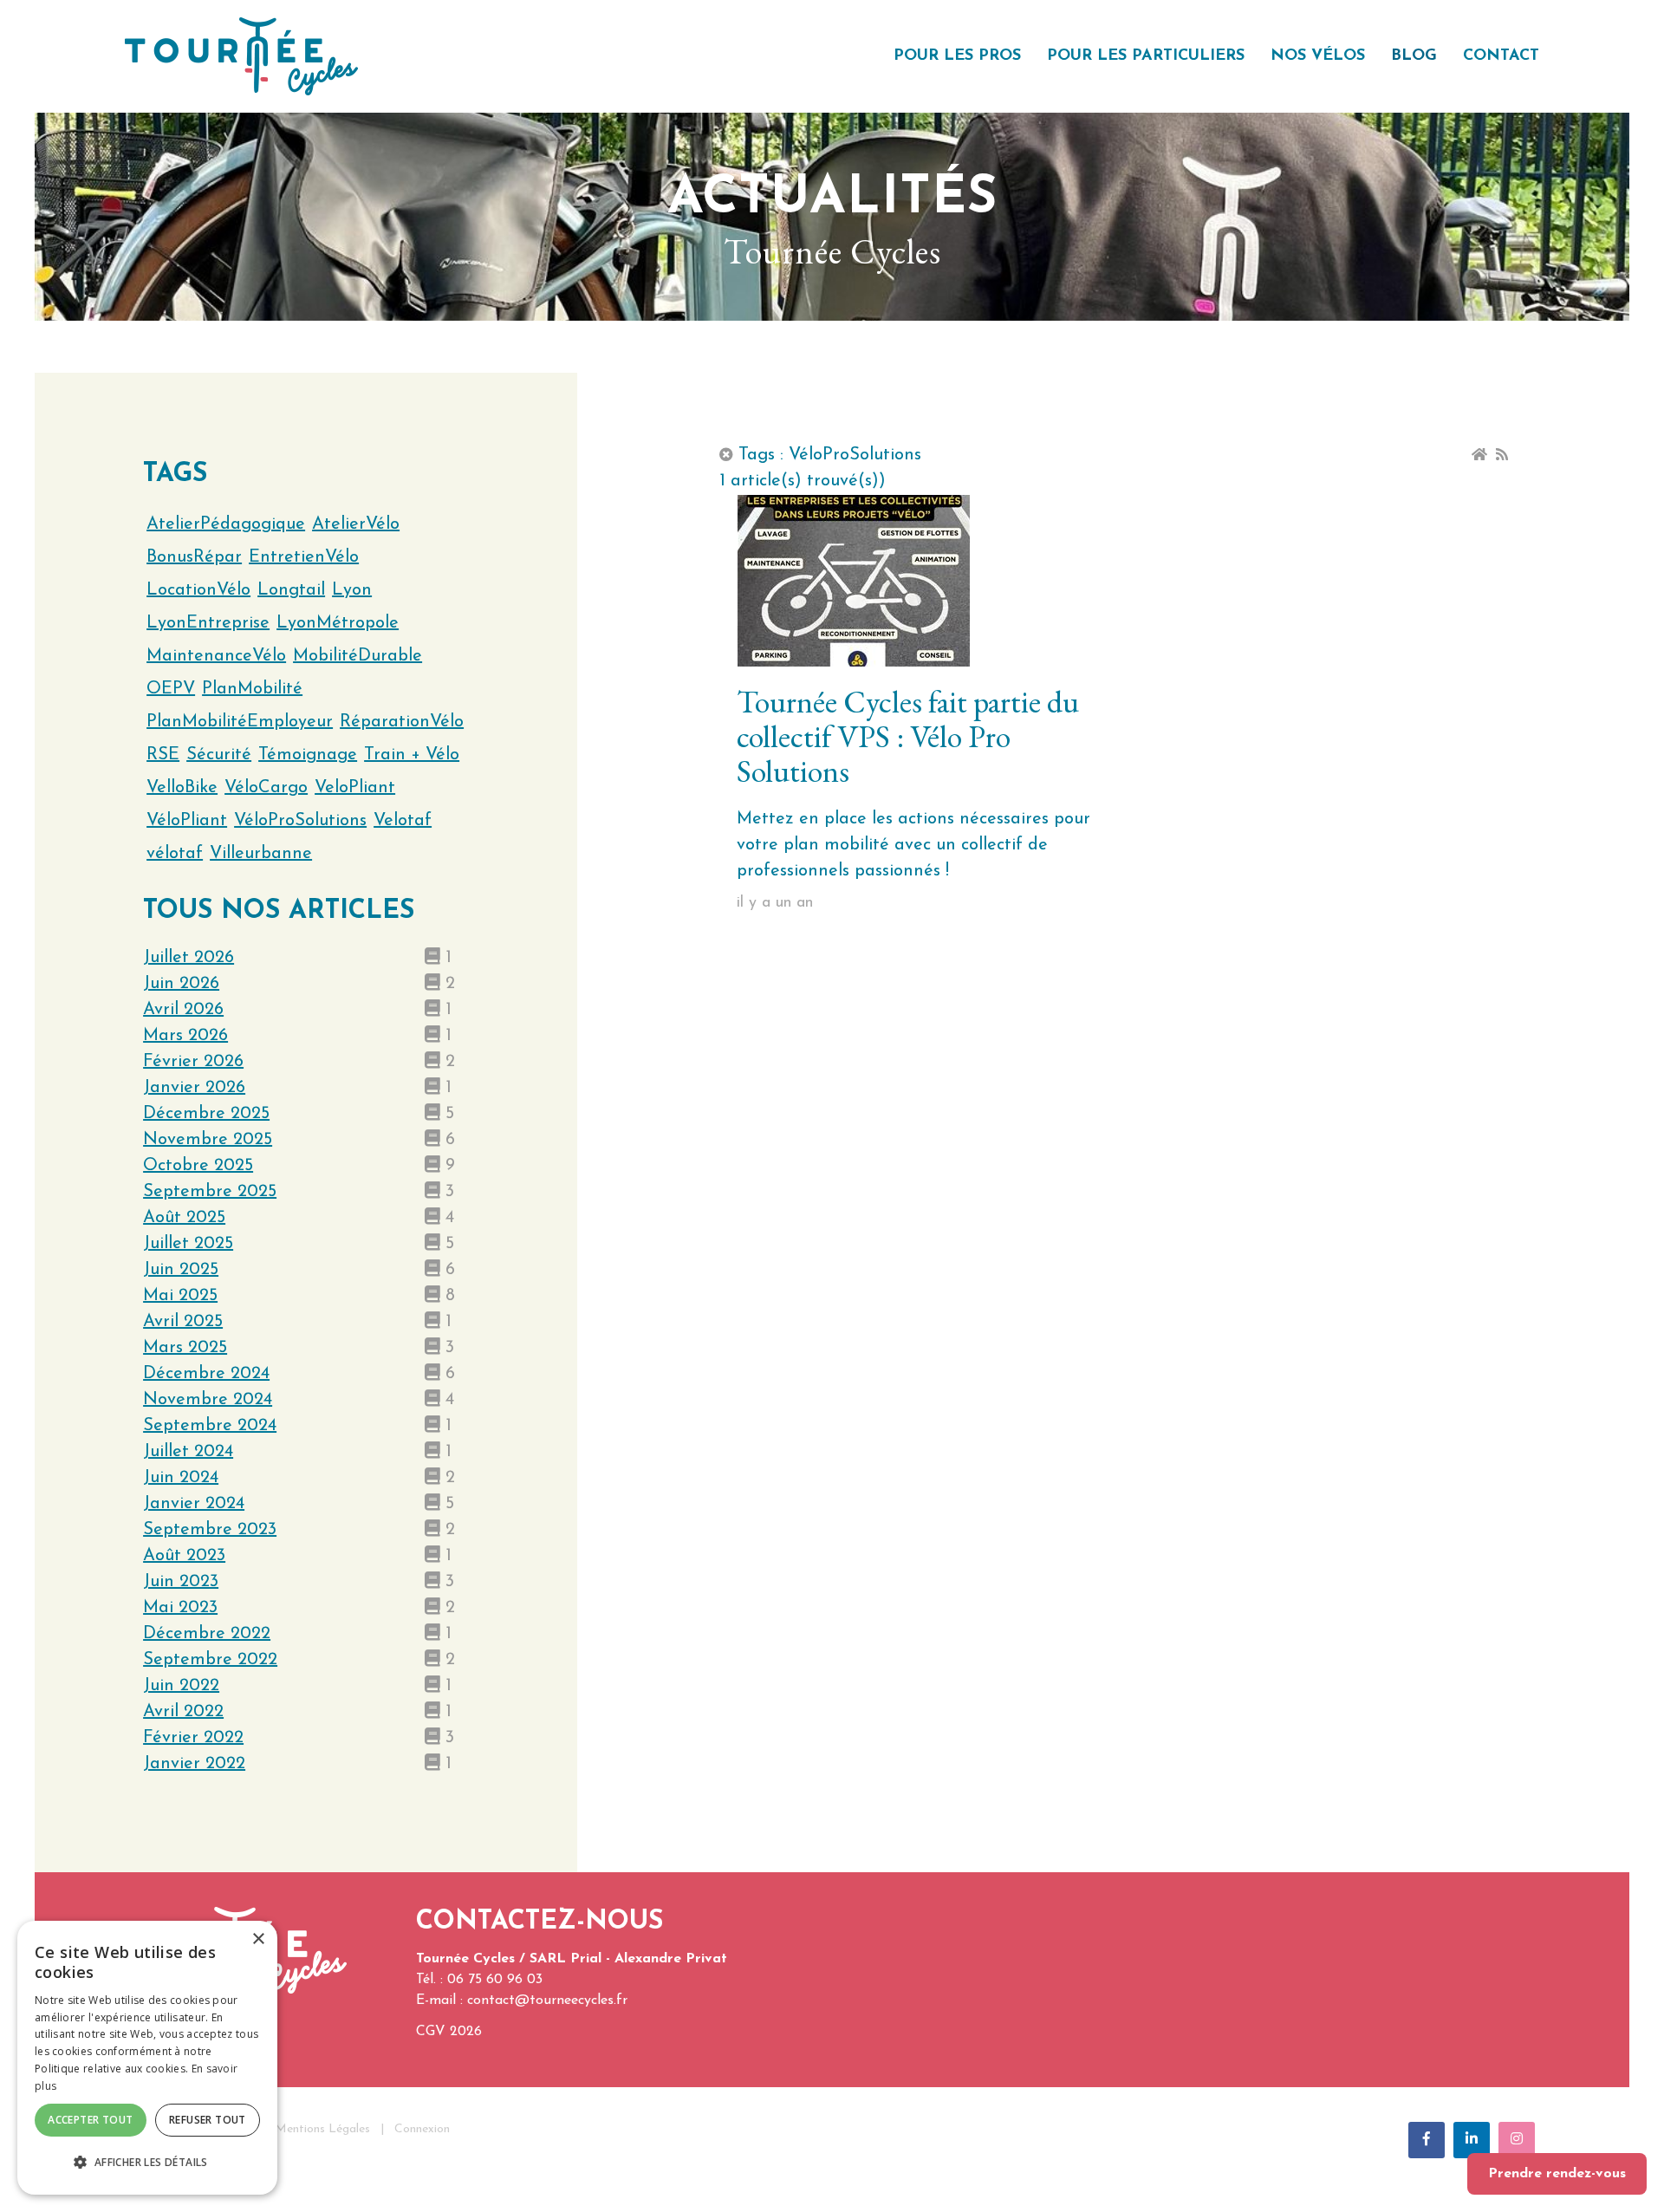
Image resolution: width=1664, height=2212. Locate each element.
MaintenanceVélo (216, 656)
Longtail (291, 590)
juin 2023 (181, 1582)
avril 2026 (183, 1010)
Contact (1501, 56)
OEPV (171, 689)
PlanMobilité (252, 689)
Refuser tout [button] (208, 2120)
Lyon (352, 590)
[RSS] (1502, 455)
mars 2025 (185, 1348)
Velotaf (403, 821)
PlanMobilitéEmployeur (240, 722)
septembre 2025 (210, 1192)
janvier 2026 (194, 1088)
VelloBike (182, 788)
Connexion (422, 2129)
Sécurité (219, 755)
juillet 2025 (188, 1244)
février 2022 (193, 1738)
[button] (147, 2163)
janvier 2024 (194, 1504)
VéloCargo (266, 788)
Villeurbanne (261, 854)
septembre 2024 (210, 1426)
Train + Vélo (412, 755)
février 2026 (193, 1062)
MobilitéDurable (357, 656)
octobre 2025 (198, 1166)
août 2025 (184, 1218)
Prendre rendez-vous (1557, 2174)
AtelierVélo (356, 524)
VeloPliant (355, 788)
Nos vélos (1318, 56)
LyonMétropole (338, 623)
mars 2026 (185, 1036)
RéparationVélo (402, 722)
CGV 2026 (449, 2032)
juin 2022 (181, 1686)
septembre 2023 (210, 1530)
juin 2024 (181, 1478)
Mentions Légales (322, 2129)
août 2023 (184, 1556)
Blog (1414, 56)
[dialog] (147, 2058)
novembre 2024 (208, 1400)
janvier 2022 (194, 1764)
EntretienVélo (304, 557)
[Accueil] (1479, 455)
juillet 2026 (188, 958)
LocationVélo (198, 590)
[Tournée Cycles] (241, 55)
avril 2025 (183, 1322)
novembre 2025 (208, 1140)
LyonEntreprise (208, 623)
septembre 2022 (210, 1660)
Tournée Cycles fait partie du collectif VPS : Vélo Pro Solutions (908, 736)
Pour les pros (957, 56)
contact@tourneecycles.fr (547, 2001)
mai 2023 (180, 1608)
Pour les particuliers (1146, 56)
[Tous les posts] (726, 455)
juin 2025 (181, 1270)
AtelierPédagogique (226, 524)
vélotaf (175, 854)
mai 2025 (180, 1296)
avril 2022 (183, 1712)
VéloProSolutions (300, 821)
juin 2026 (181, 984)
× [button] (258, 1939)
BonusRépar (194, 557)
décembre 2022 (207, 1634)
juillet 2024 (188, 1452)
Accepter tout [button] (90, 2120)
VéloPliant (187, 821)
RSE (163, 755)
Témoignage (308, 755)
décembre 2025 (206, 1114)
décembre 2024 (206, 1374)
